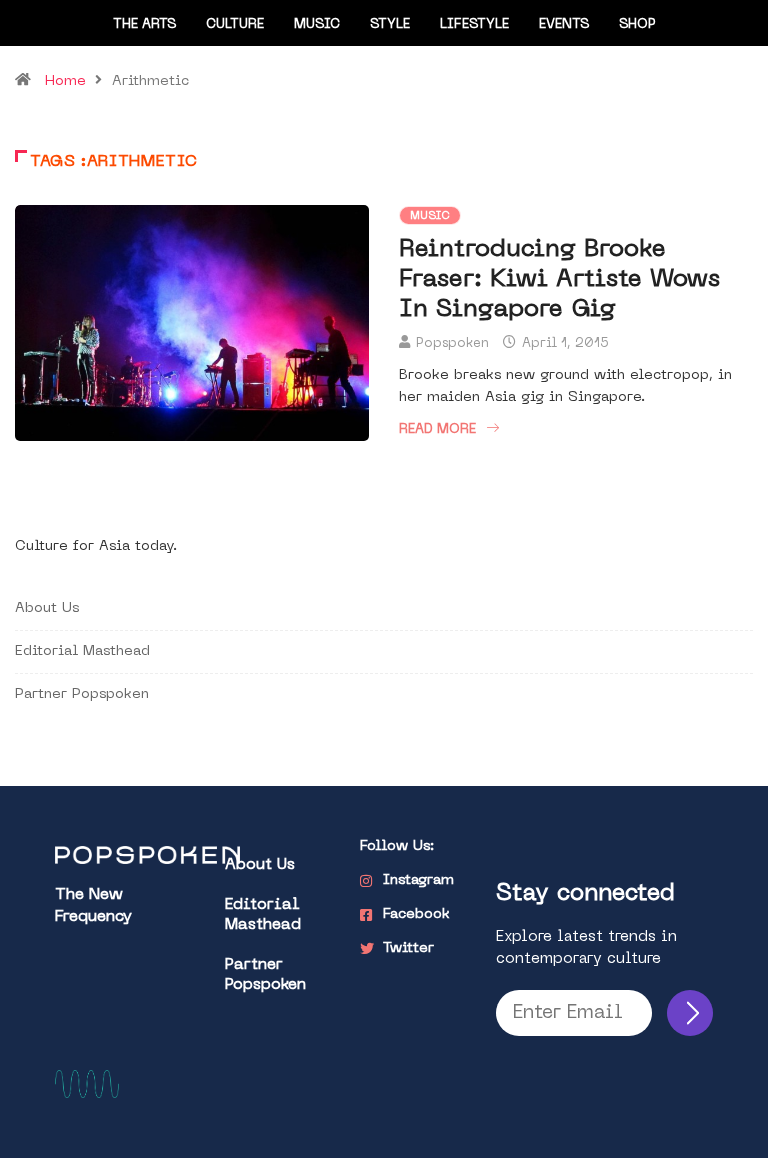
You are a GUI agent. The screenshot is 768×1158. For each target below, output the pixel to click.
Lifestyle (474, 24)
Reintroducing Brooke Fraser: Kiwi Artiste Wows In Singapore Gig (559, 280)
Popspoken (452, 343)
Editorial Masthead (82, 651)
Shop (637, 24)
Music (317, 24)
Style (390, 24)
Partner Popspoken (82, 694)
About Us (47, 608)
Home (65, 81)
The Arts (144, 24)
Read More (437, 429)
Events (564, 24)
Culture (235, 24)
